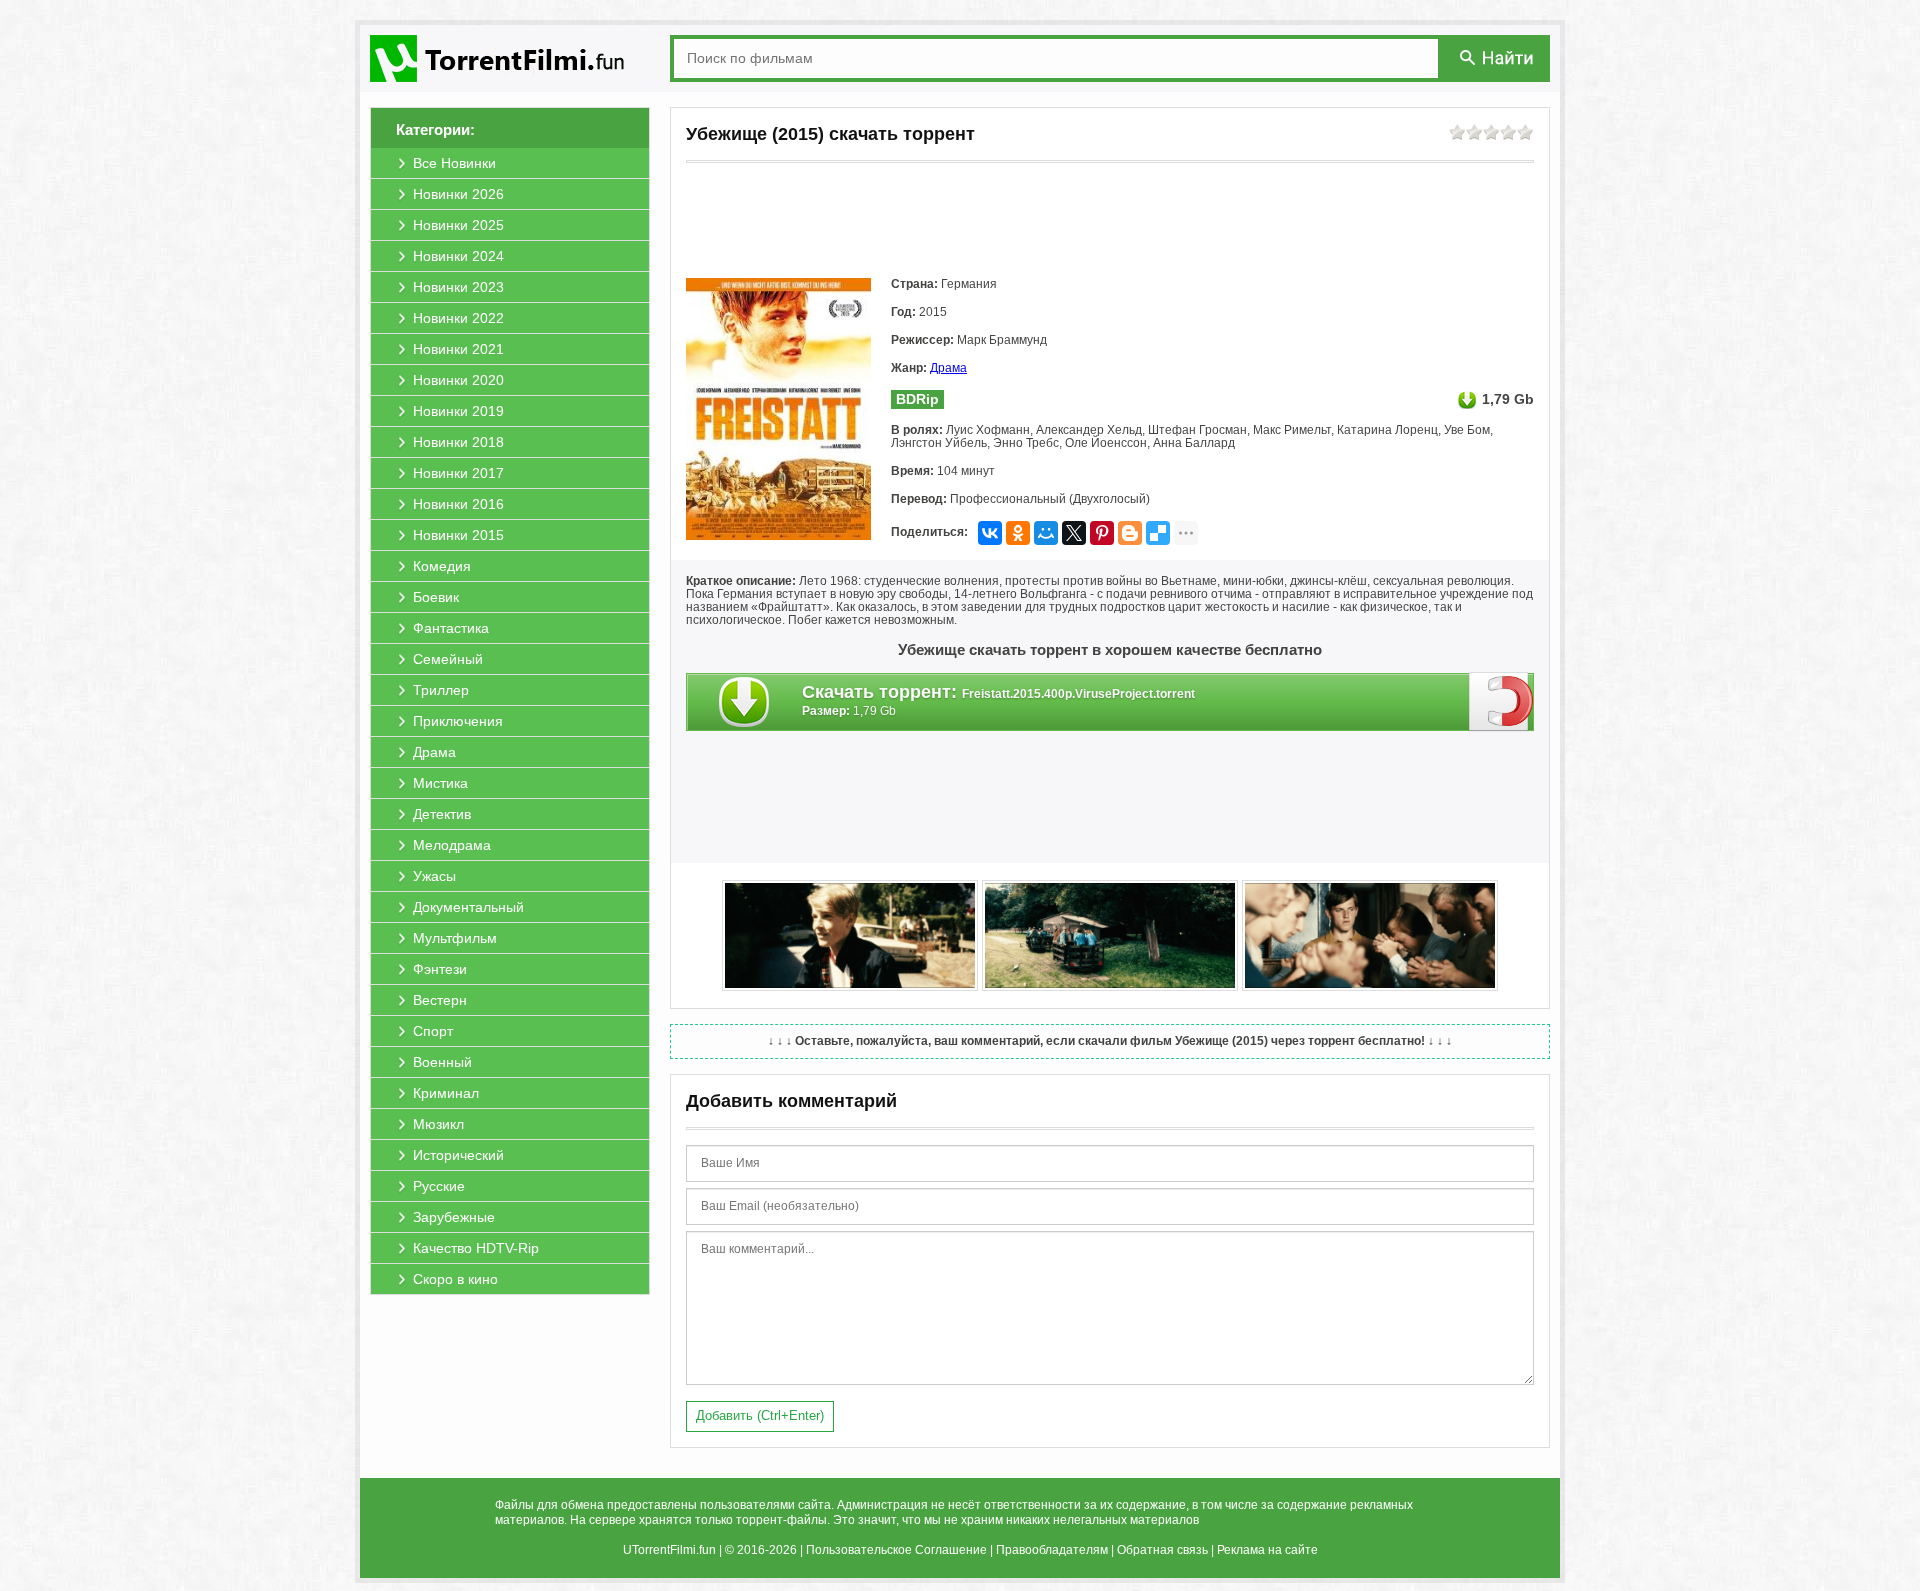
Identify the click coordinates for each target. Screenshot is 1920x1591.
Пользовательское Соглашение (896, 1550)
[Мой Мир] (1046, 533)
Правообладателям (1052, 1550)
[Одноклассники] (1018, 533)
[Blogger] (1130, 533)
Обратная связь (1162, 1550)
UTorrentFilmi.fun (669, 1550)
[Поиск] (1498, 57)
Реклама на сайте (1267, 1550)
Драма (948, 368)
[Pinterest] (1102, 533)
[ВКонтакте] (990, 533)
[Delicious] (1158, 533)
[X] (1074, 533)
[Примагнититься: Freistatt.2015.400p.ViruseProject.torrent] (1501, 701)
